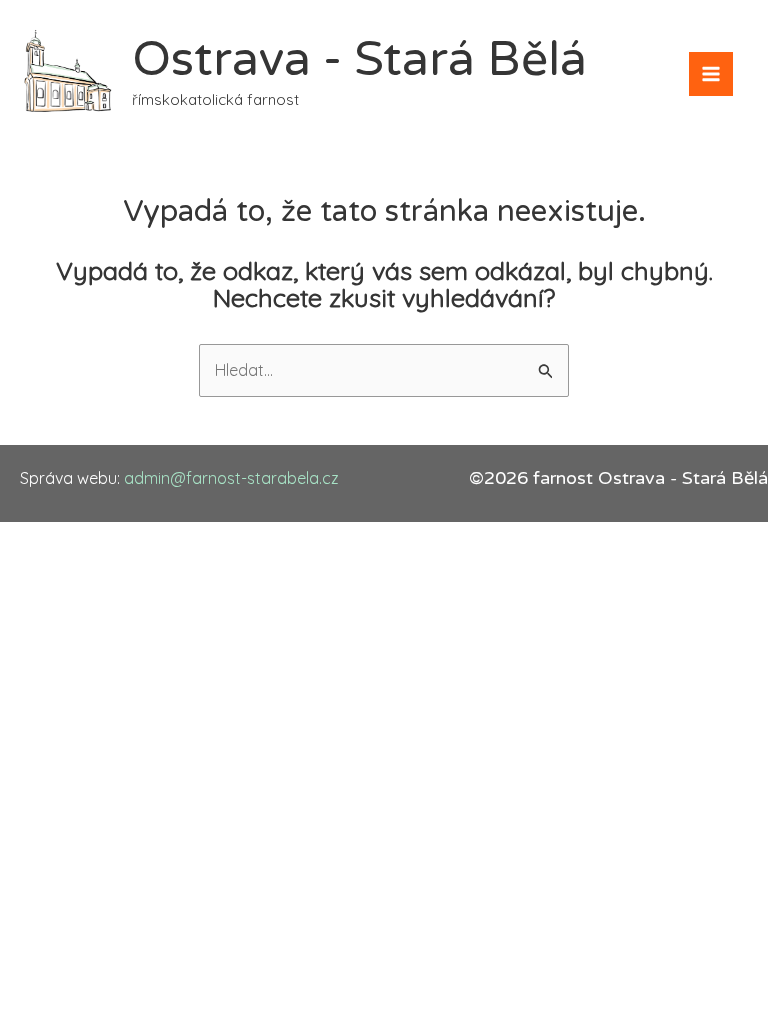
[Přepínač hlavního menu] (711, 74)
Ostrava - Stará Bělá (359, 60)
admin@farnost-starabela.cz (231, 478)
